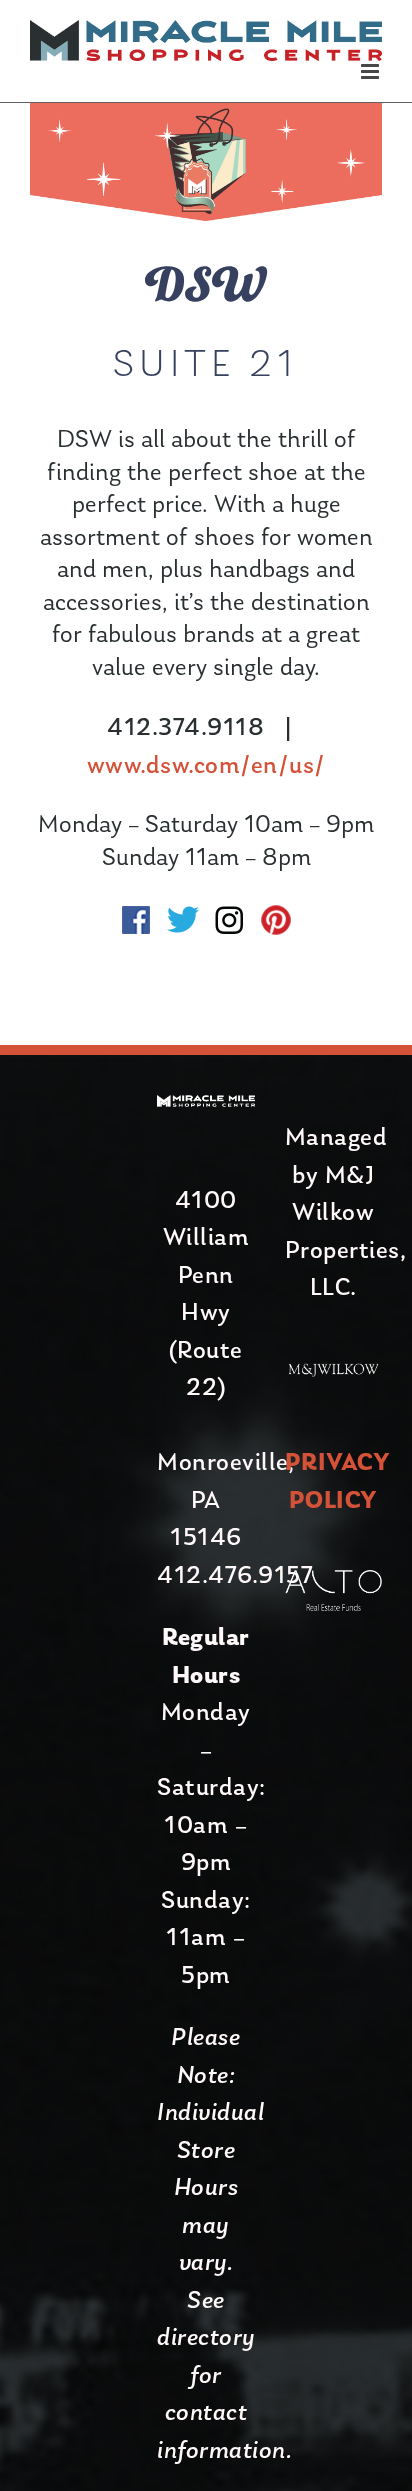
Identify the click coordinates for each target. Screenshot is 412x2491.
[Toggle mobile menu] (372, 71)
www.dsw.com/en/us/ (206, 766)
